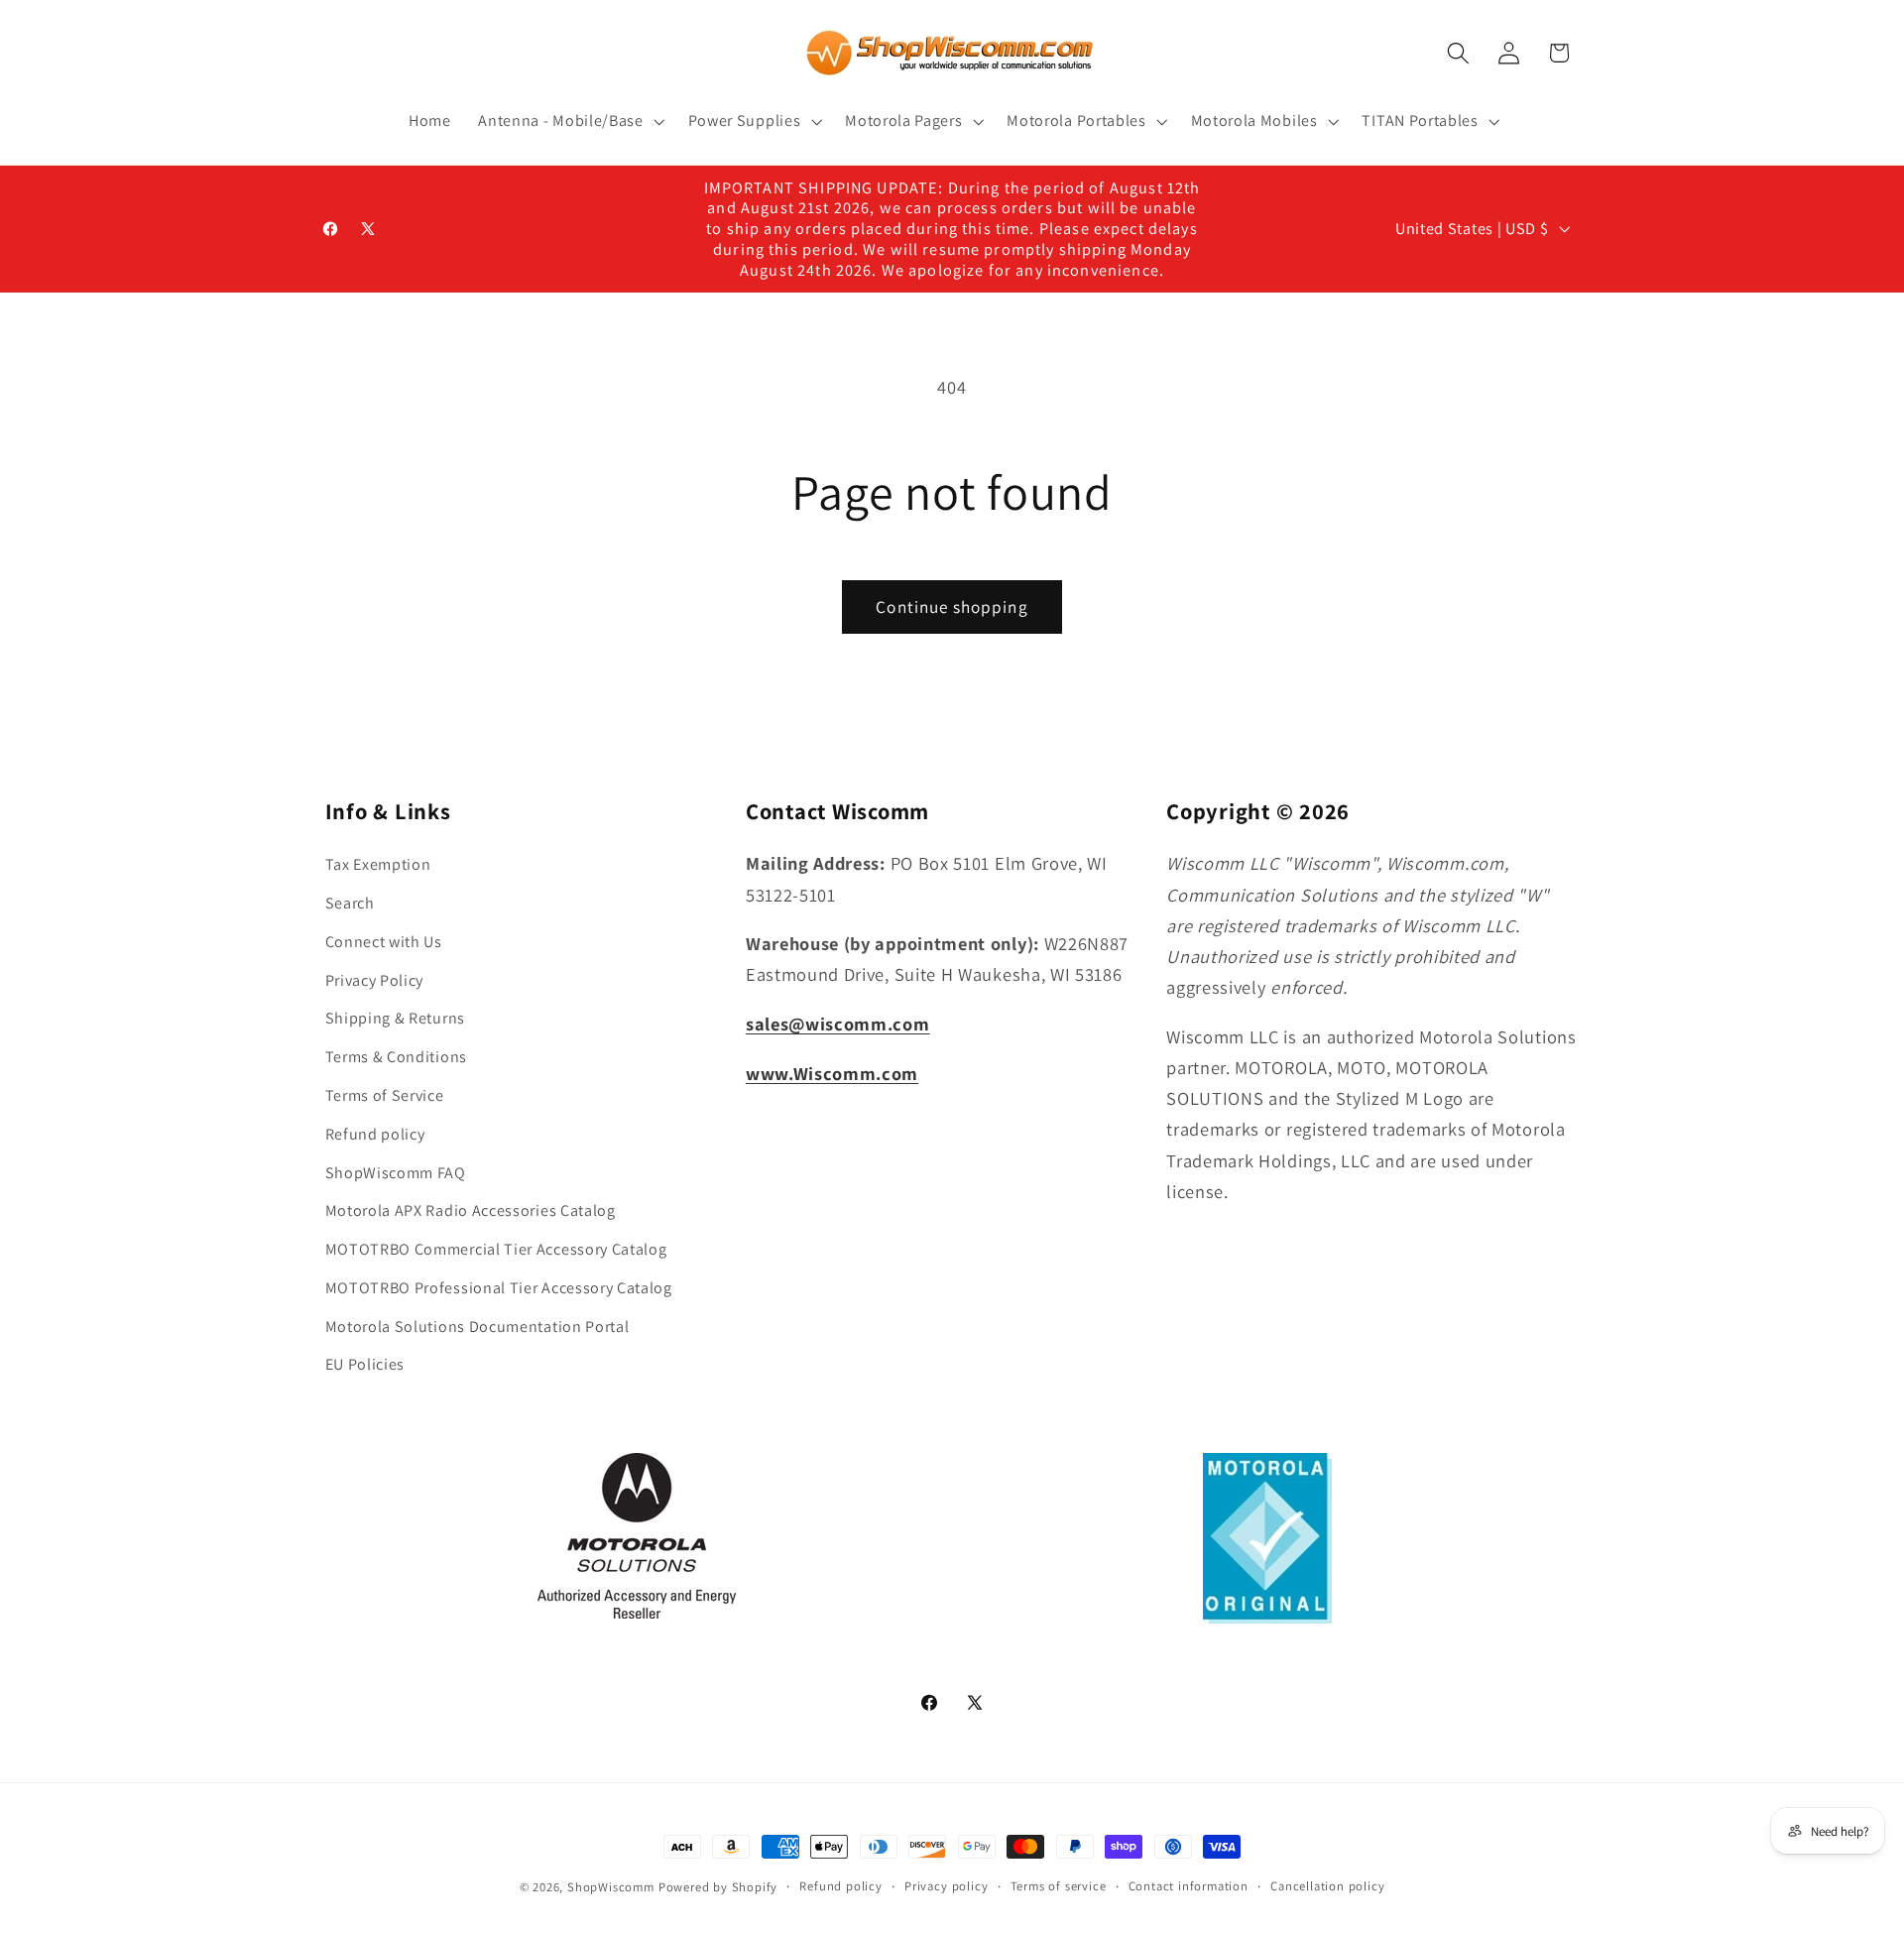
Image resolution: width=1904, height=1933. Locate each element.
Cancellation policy (1327, 1886)
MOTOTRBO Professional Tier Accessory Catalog (499, 1288)
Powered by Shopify (718, 1887)
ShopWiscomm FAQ (396, 1173)
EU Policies (365, 1364)
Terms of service (1059, 1886)
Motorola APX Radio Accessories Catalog (471, 1210)
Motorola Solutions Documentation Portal (477, 1327)
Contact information (1189, 1886)
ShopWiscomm (611, 1887)
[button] (569, 121)
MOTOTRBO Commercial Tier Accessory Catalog (496, 1249)
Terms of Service (385, 1095)
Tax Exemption (378, 864)
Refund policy (375, 1134)
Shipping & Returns (395, 1018)
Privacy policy (946, 1886)
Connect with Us (384, 942)
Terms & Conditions (396, 1057)
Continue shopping (952, 606)
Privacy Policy (375, 980)
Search (350, 903)
